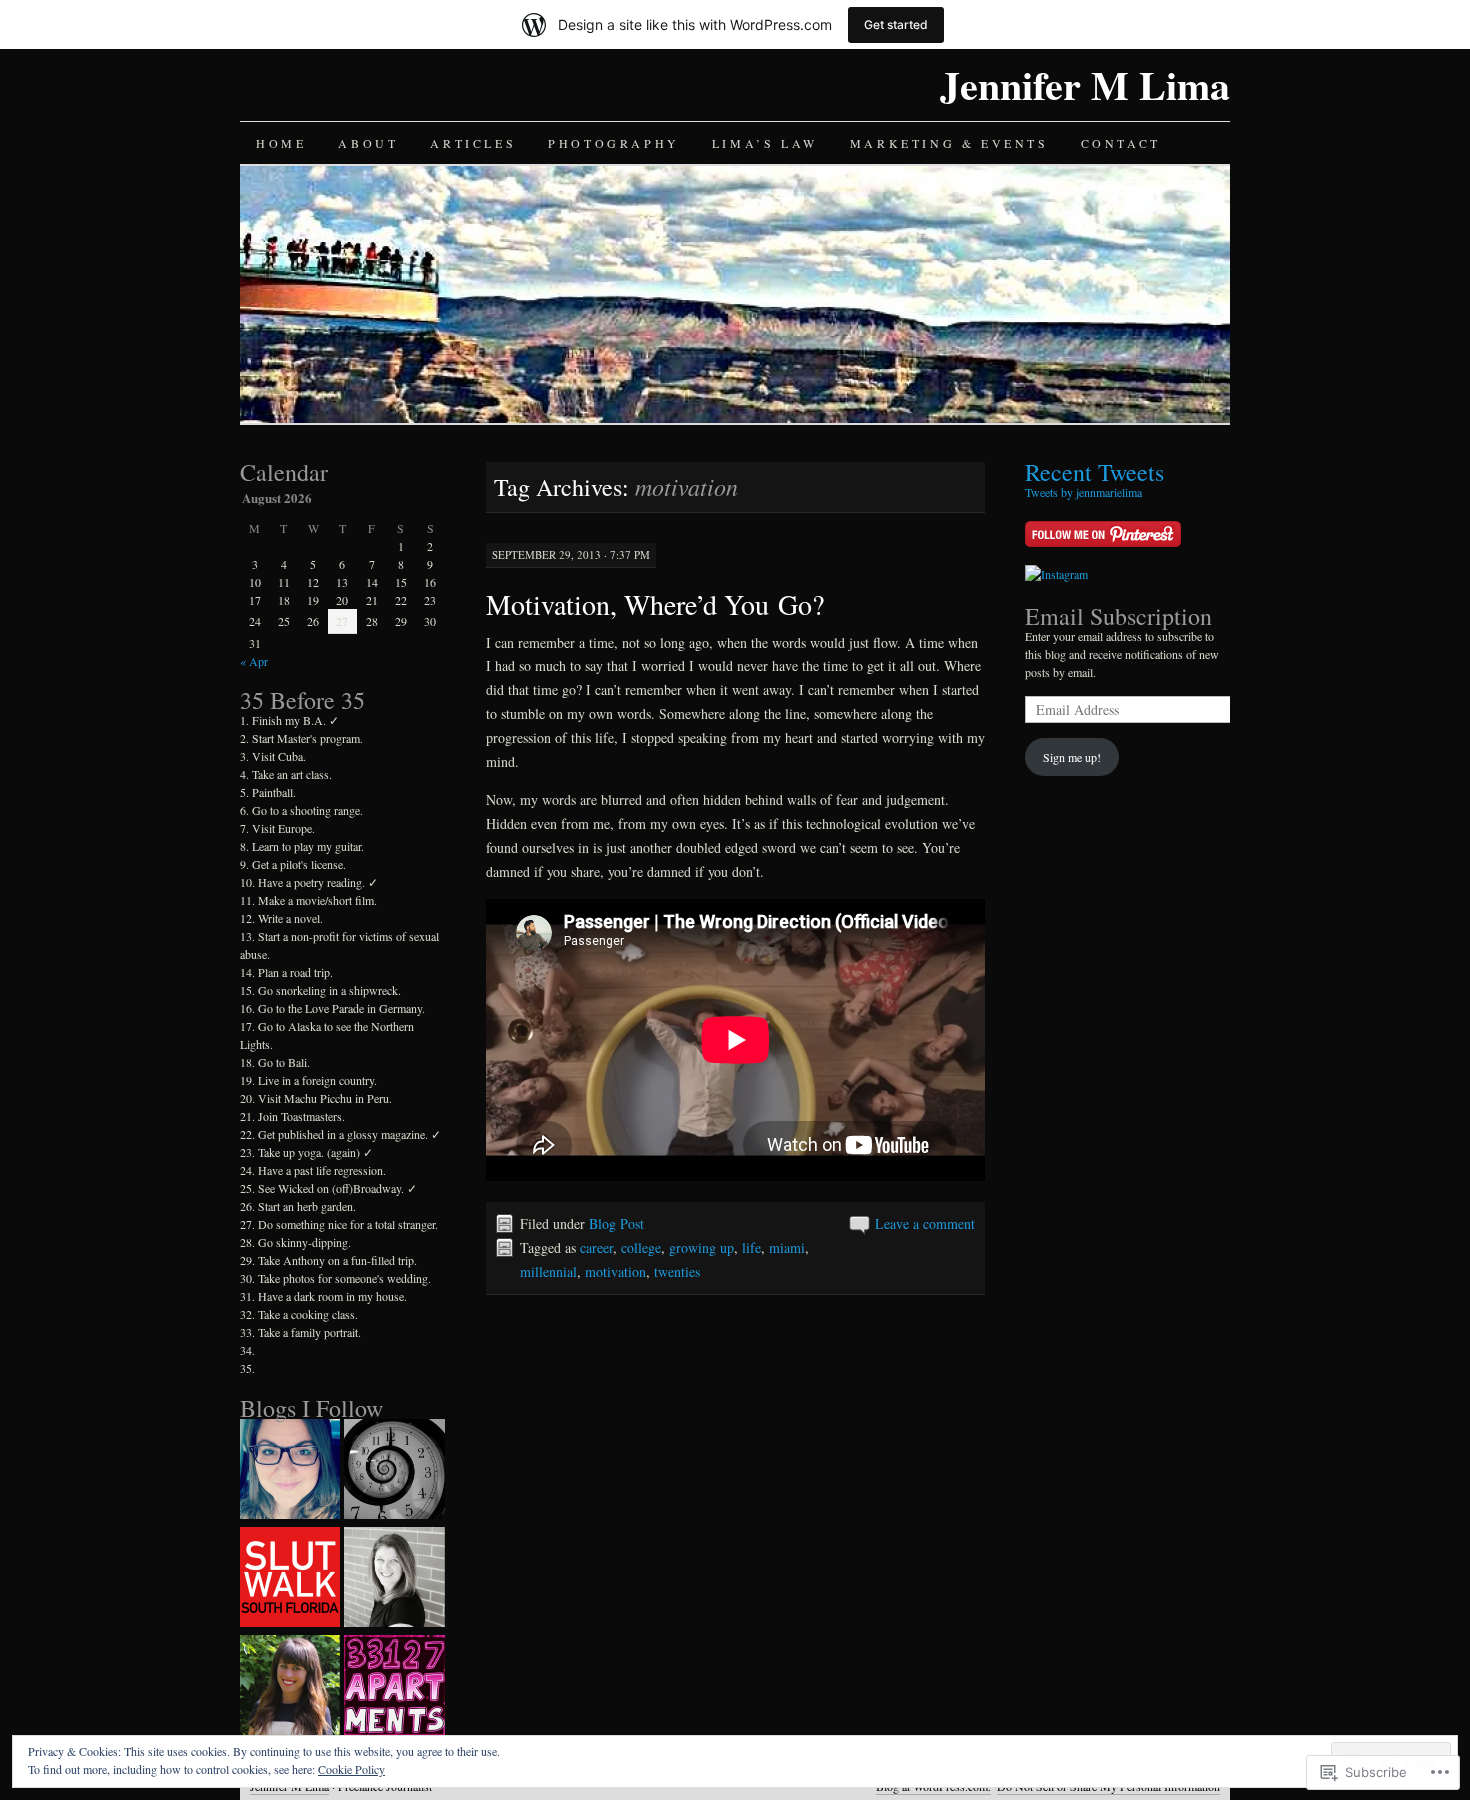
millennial (548, 1271)
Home (281, 143)
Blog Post (616, 1223)
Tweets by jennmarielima (1083, 492)
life (751, 1247)
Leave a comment (925, 1223)
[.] (290, 1471)
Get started (896, 24)
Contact (1121, 143)
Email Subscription (1118, 616)
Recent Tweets (1094, 472)
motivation (615, 1271)
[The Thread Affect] (290, 1687)
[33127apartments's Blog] (394, 1687)
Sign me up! (1072, 757)
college (641, 1247)
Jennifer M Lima (1085, 84)
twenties (677, 1271)
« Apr (254, 661)
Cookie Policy (351, 1769)
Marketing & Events (949, 143)
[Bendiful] (394, 1579)
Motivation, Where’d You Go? (655, 604)
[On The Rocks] (394, 1471)
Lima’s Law (765, 143)
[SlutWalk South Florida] (290, 1579)
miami (787, 1247)
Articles (473, 143)
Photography (614, 143)
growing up (701, 1247)
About (368, 143)
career (596, 1247)
